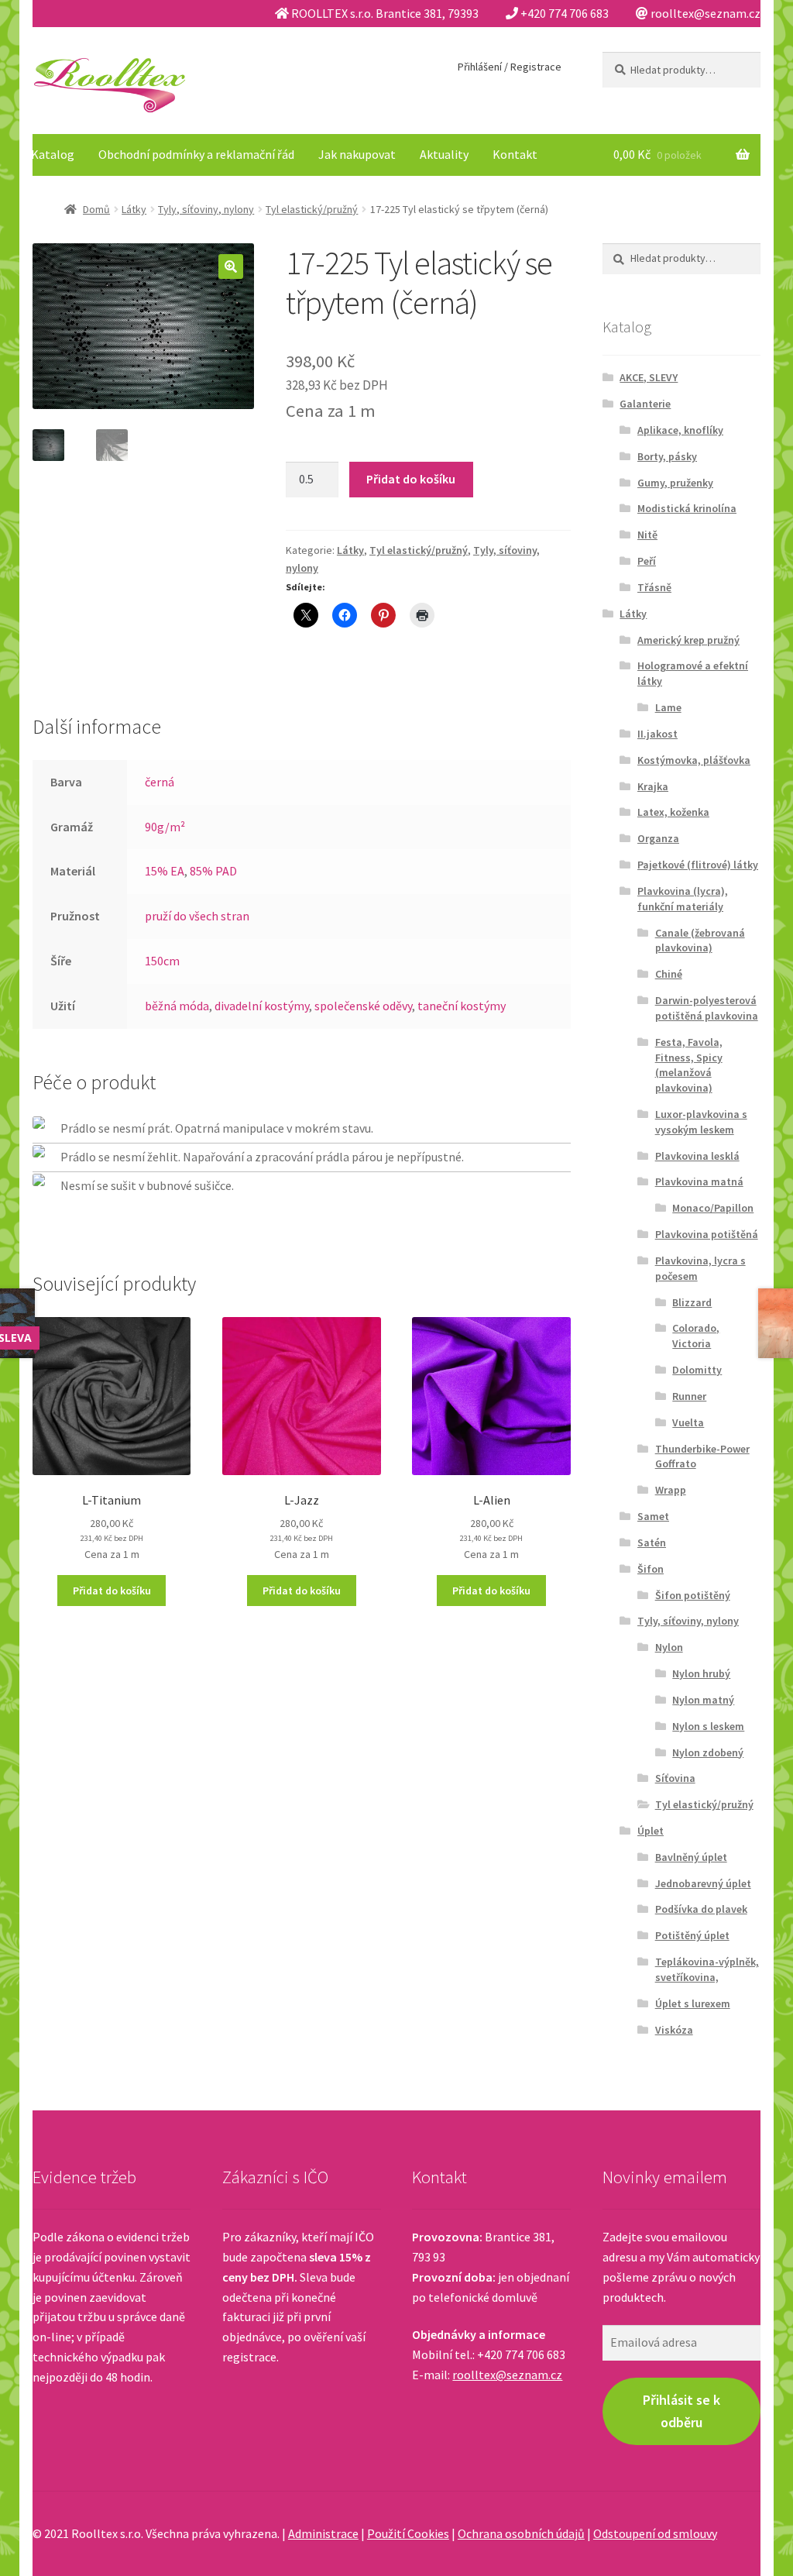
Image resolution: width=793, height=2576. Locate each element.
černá (160, 782)
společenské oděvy (363, 1006)
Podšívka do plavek (701, 1909)
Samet (653, 1516)
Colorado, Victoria (696, 1336)
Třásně (654, 587)
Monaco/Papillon (713, 1208)
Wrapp (671, 1490)
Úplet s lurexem (693, 2003)
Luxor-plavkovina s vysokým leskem (701, 1122)
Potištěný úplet (692, 1935)
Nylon (669, 1647)
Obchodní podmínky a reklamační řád (196, 154)
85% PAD (213, 871)
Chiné (669, 974)
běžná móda (177, 1006)
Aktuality (444, 154)
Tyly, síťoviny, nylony (206, 209)
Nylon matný (703, 1700)
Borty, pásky (667, 456)
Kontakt (515, 154)
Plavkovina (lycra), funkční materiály (683, 899)
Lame (668, 707)
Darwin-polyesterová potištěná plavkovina (707, 1008)
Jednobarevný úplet (703, 1883)
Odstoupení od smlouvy (655, 2533)
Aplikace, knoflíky (680, 430)
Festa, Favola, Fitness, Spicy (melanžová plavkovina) (689, 1065)
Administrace (323, 2533)
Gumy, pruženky (675, 483)
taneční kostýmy (462, 1006)
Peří (647, 561)
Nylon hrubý (701, 1673)
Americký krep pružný (688, 640)
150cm (162, 961)
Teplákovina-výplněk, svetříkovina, (707, 1969)
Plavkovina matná (699, 1181)
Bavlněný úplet (691, 1857)
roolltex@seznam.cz (507, 2375)
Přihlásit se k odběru (681, 2411)
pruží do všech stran (197, 916)
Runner (689, 1396)
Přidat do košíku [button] (112, 1591)
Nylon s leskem (708, 1726)
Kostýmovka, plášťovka (694, 760)
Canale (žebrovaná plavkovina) (700, 941)
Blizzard (692, 1302)
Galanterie (645, 404)
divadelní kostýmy (262, 1006)
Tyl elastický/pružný (312, 209)
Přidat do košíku (411, 479)
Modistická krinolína (687, 508)
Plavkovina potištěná (707, 1234)
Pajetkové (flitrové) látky (698, 865)
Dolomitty (697, 1370)
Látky (134, 209)
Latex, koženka (673, 812)
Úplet (651, 1831)
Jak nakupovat (357, 154)
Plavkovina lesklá (697, 1156)
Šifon (651, 1569)
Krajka (653, 786)
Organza (658, 838)
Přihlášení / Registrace (510, 67)
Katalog (53, 154)
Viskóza (674, 2030)
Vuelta (688, 1422)
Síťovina (675, 1778)
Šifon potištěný (693, 1595)
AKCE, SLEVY (649, 377)
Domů (96, 209)
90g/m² (165, 827)
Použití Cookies (408, 2533)
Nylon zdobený (708, 1752)
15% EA (165, 871)
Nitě (647, 535)
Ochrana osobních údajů (521, 2533)
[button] (231, 267)
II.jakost (657, 734)
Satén (652, 1543)
